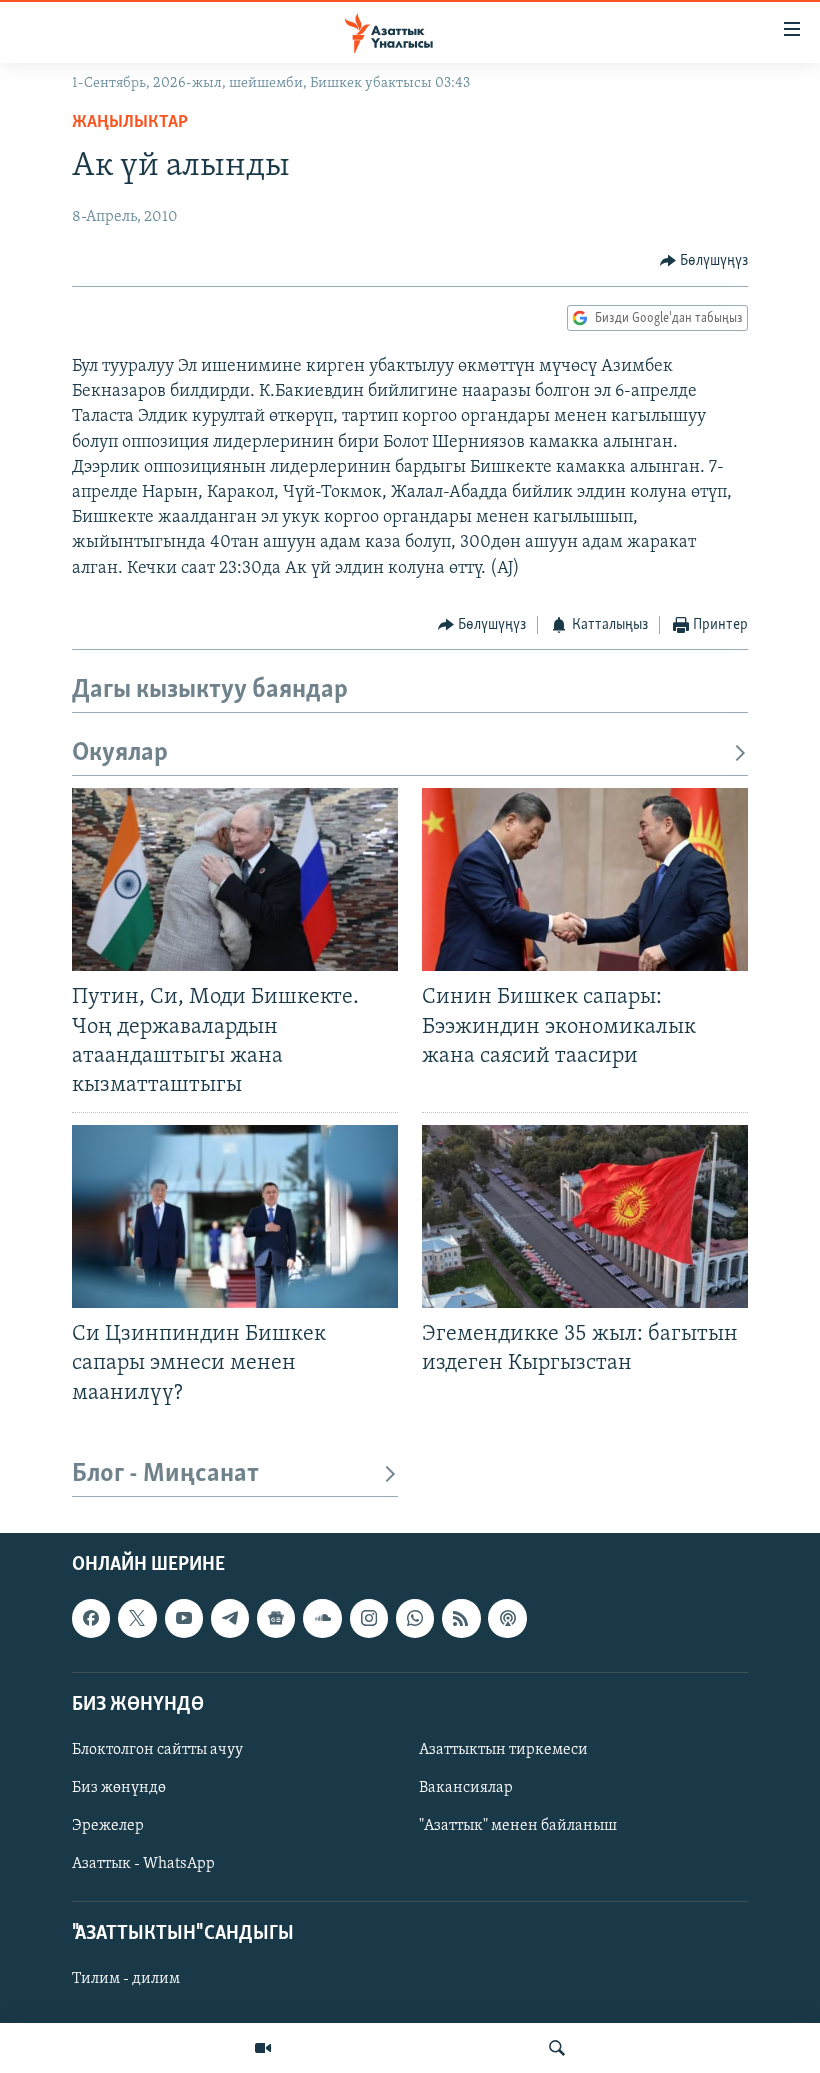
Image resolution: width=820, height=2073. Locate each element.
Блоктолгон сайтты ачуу (157, 1750)
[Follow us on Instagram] (369, 1618)
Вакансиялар (466, 1788)
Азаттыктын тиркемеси (503, 1750)
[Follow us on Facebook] (91, 1618)
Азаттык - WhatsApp (143, 1864)
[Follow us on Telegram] (230, 1618)
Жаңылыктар (130, 123)
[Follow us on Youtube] (184, 1618)
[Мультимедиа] (263, 2048)
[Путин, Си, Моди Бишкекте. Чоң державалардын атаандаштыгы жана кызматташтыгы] (235, 879)
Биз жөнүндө (119, 1788)
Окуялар (120, 753)
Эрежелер (108, 1826)
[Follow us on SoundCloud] (322, 1618)
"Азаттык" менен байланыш (518, 1826)
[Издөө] (557, 2048)
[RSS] (461, 1618)
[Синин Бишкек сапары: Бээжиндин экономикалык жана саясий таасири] (585, 879)
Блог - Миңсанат (165, 1474)
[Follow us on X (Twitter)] (137, 1618)
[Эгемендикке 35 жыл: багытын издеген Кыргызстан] (585, 1216)
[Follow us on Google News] (276, 1618)
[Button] (704, 261)
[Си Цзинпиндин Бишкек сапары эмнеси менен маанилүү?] (235, 1216)
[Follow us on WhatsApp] (415, 1618)
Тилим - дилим (126, 1979)
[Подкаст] (507, 1618)
